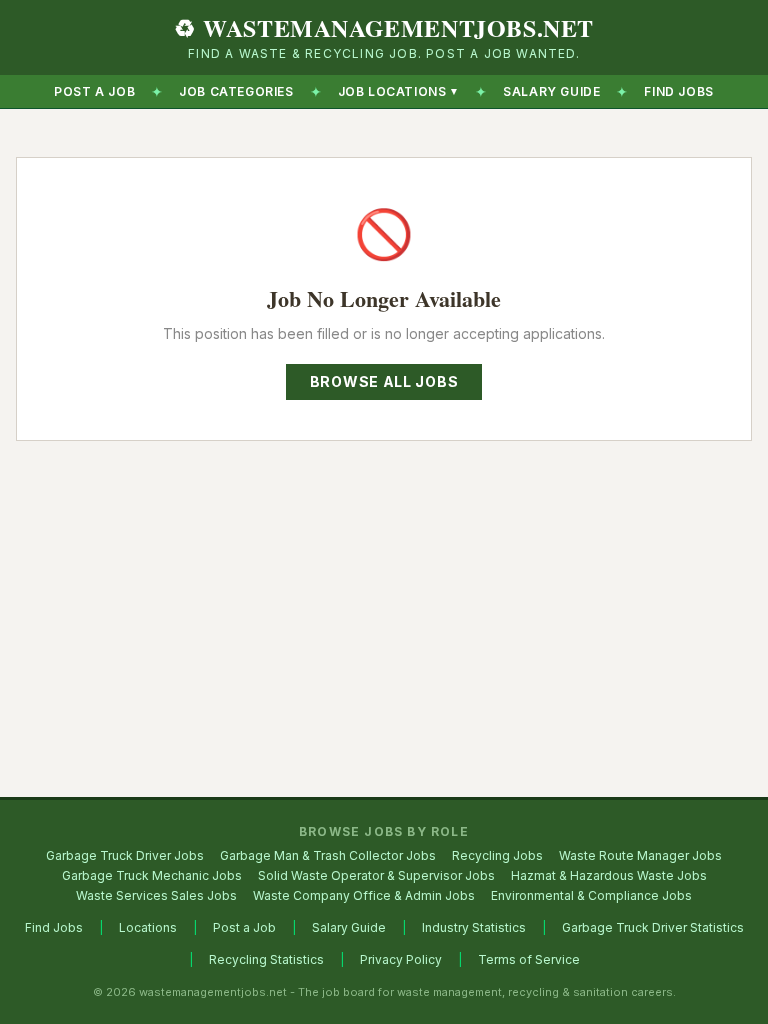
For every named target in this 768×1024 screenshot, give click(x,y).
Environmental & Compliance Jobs (591, 895)
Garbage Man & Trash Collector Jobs (328, 855)
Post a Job (244, 927)
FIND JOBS (678, 91)
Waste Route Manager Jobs (640, 855)
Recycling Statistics (266, 959)
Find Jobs (54, 927)
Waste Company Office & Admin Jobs (364, 895)
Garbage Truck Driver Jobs (125, 855)
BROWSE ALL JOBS (384, 381)
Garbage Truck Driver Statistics (653, 927)
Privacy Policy (401, 959)
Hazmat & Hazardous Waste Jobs (609, 875)
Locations (148, 927)
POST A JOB (94, 91)
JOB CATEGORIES (236, 91)
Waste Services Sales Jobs (156, 895)
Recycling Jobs (497, 855)
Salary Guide (349, 927)
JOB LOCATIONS (398, 91)
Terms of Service (529, 959)
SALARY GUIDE (551, 91)
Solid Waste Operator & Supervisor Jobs (376, 875)
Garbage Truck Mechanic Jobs (152, 875)
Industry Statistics (474, 927)
